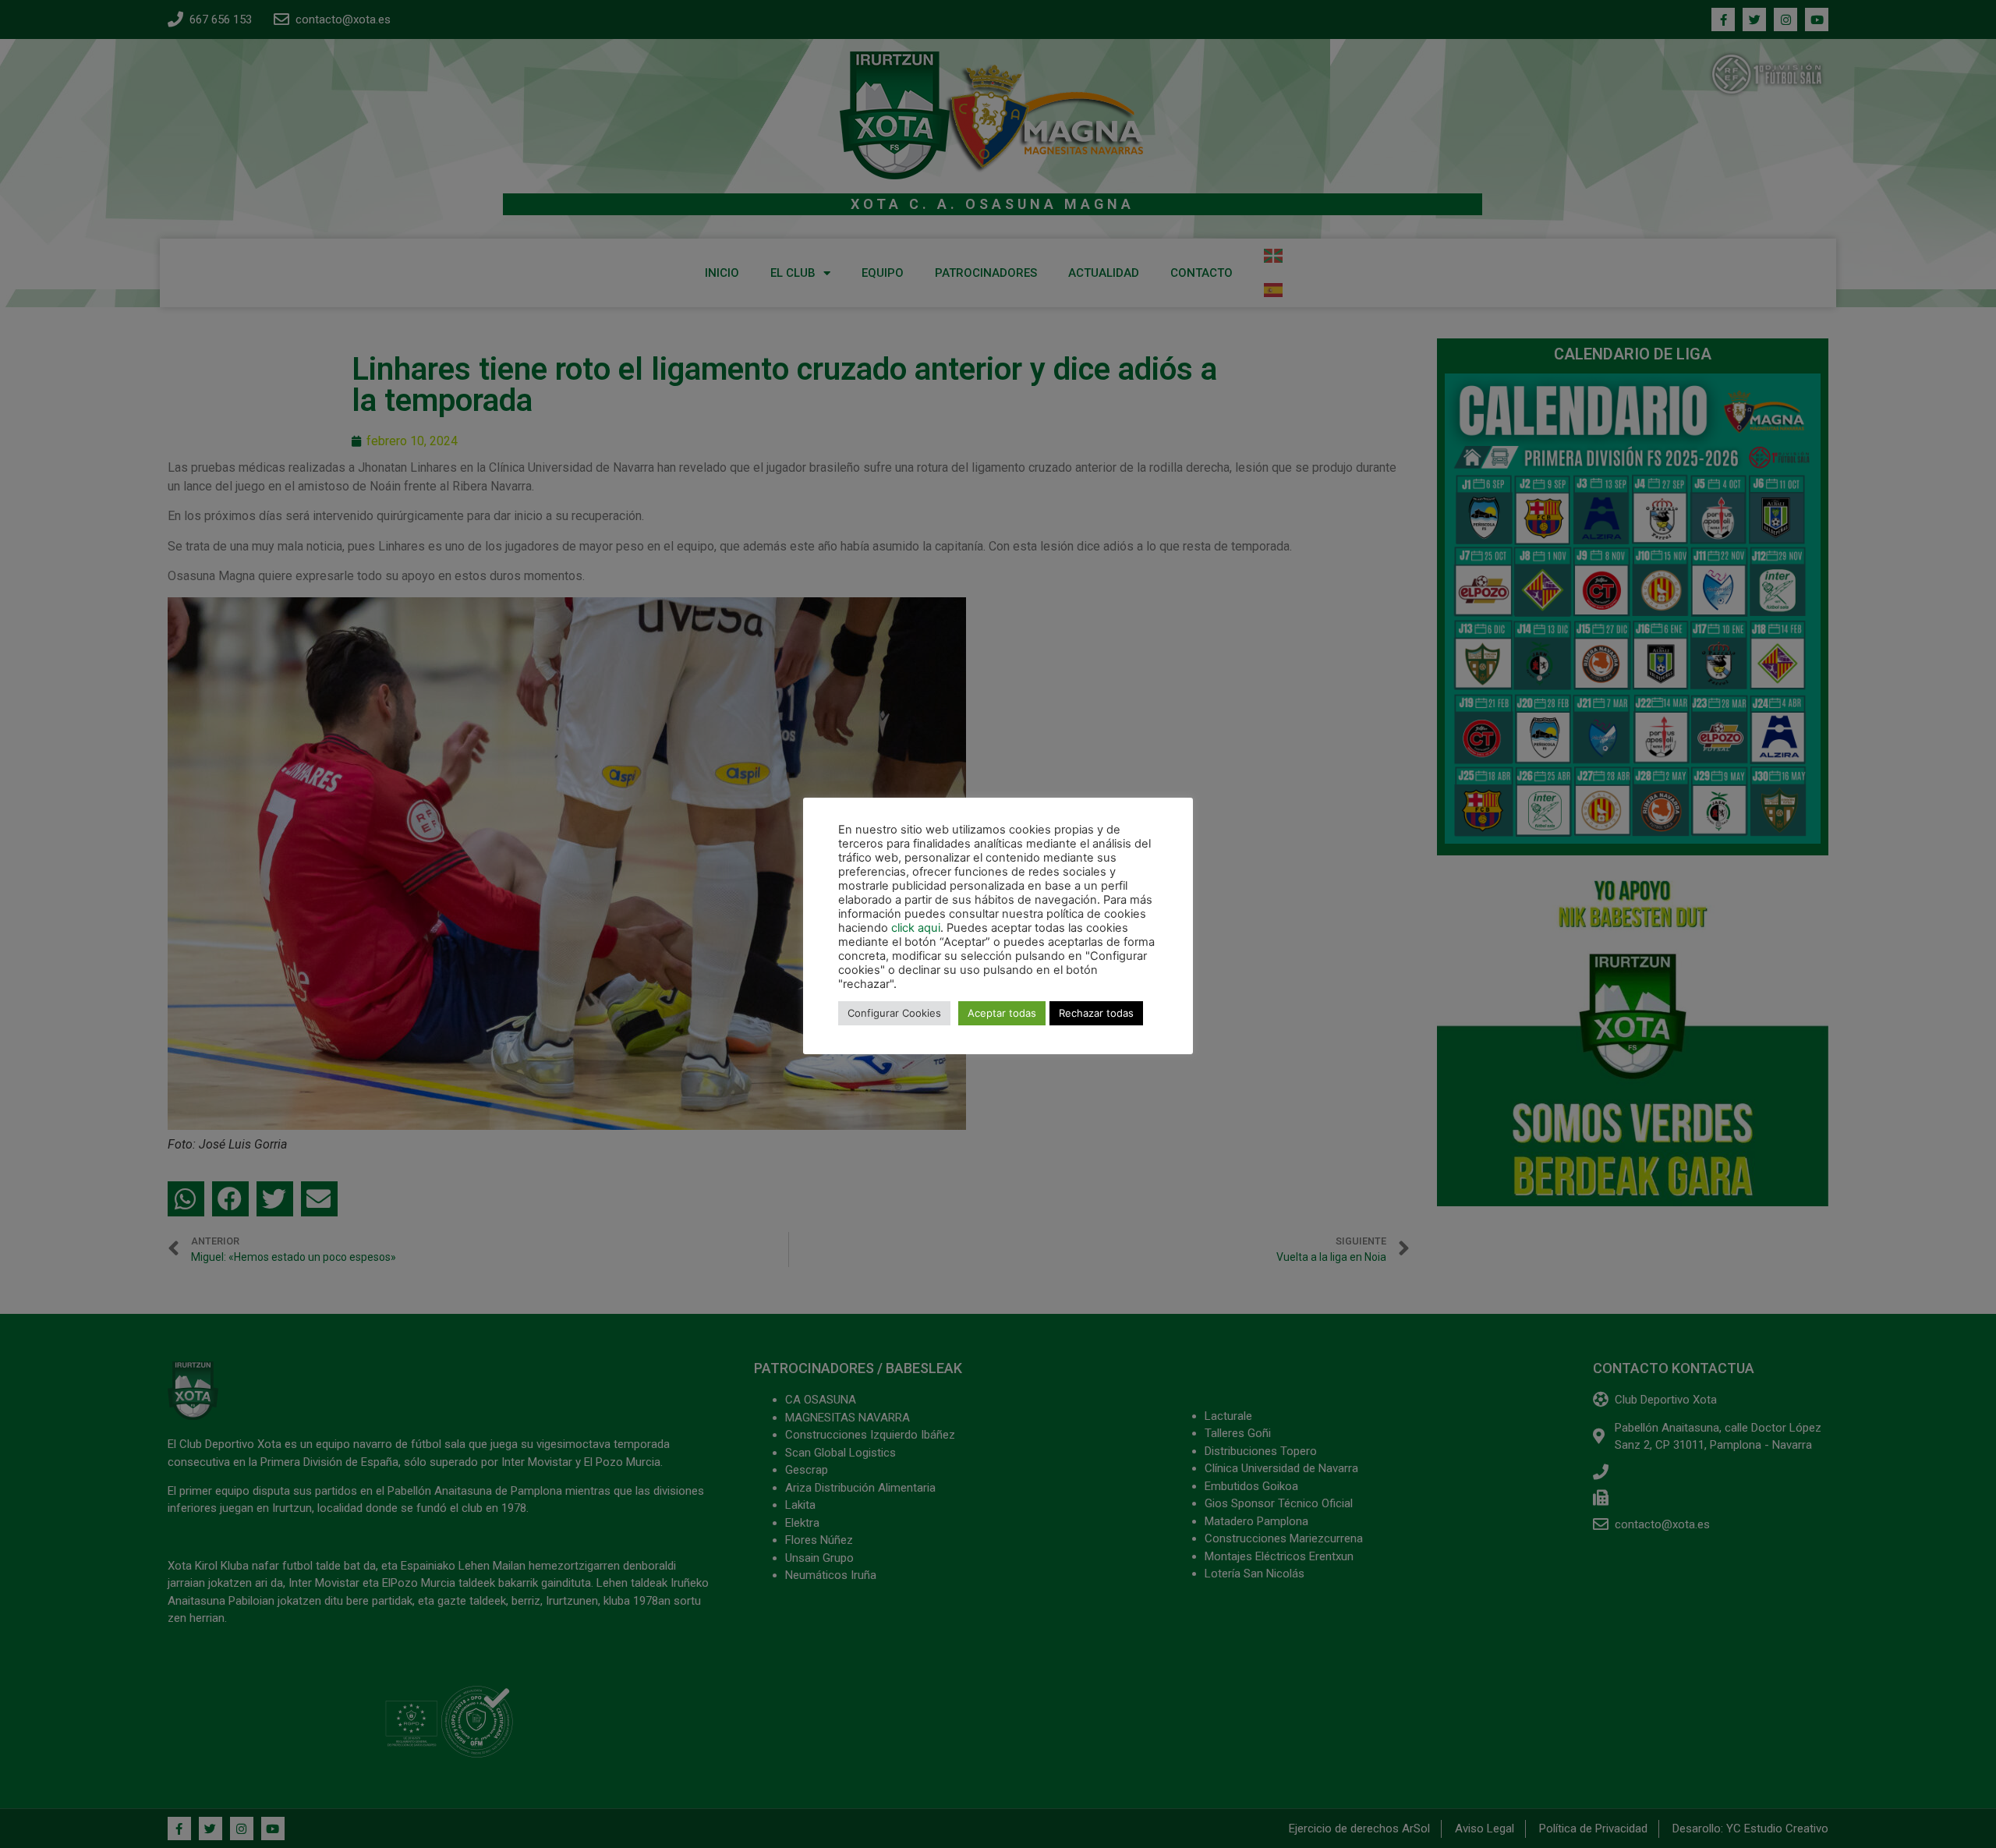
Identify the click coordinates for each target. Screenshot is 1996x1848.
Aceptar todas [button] (1002, 1013)
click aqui (916, 928)
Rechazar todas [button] (1096, 1013)
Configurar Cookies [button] (894, 1013)
